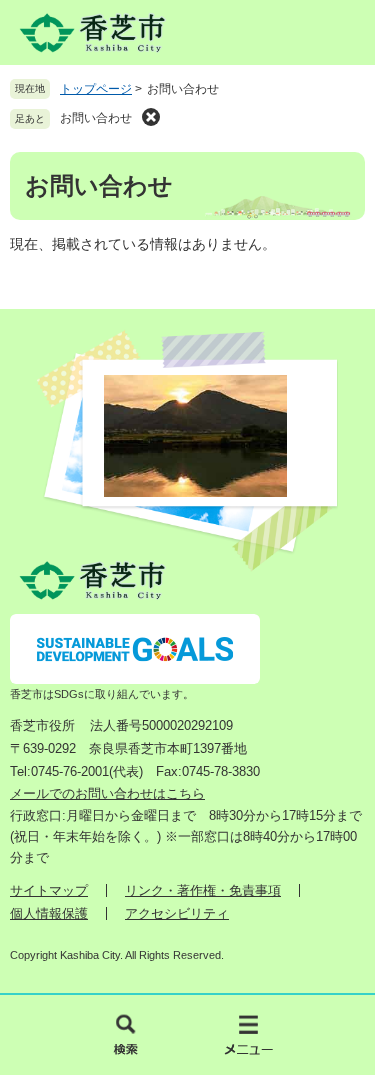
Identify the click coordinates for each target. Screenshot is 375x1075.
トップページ (96, 89)
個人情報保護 (49, 913)
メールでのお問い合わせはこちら (107, 793)
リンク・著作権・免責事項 (203, 890)
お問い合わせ (96, 118)
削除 (151, 117)
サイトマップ (49, 890)
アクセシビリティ (177, 913)
